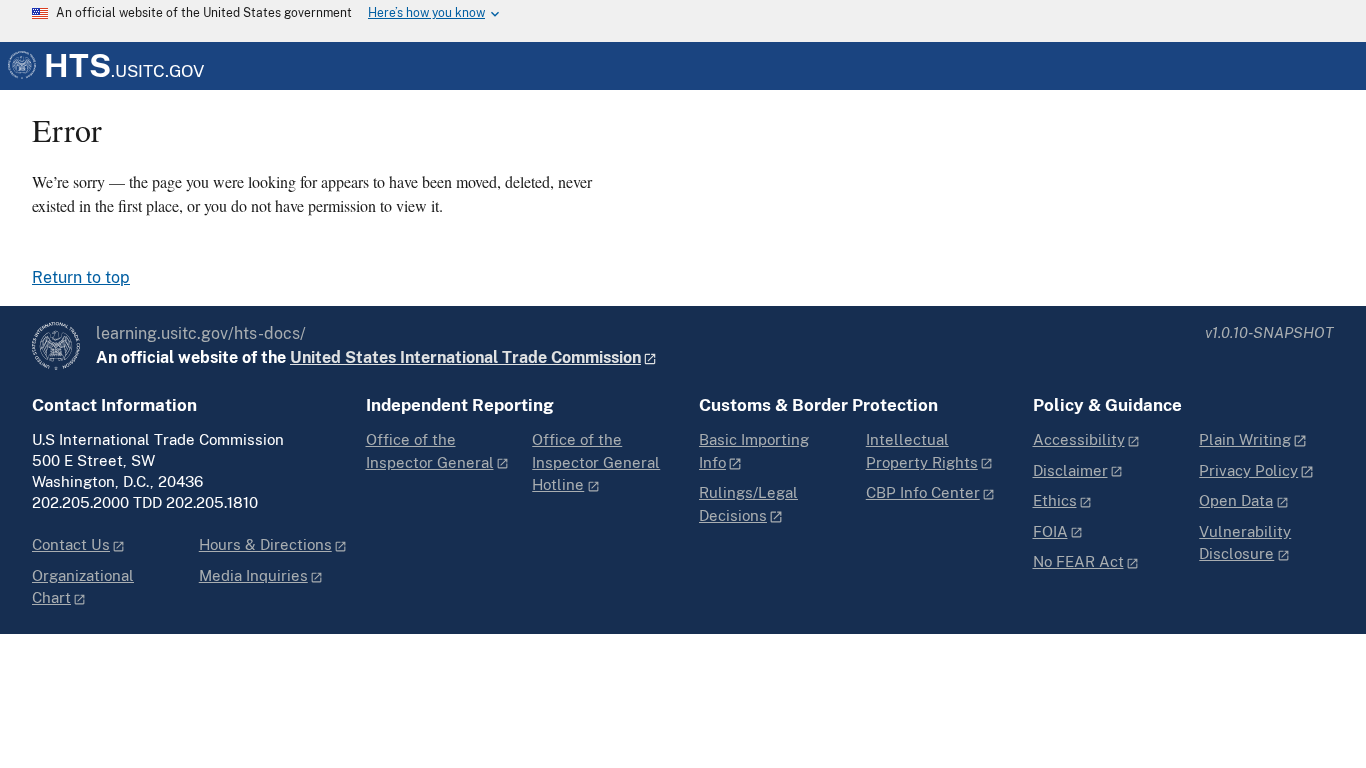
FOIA (1050, 531)
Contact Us (71, 544)
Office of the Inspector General (430, 451)
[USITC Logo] (56, 346)
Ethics (1055, 500)
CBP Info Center (923, 492)
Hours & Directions (265, 544)
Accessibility (1079, 439)
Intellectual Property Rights (922, 451)
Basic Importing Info (754, 451)
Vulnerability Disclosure (1245, 543)
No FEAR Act (1078, 561)
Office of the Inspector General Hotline (596, 462)
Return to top (81, 278)
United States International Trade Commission (465, 357)
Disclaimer (1070, 470)
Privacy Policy (1248, 470)
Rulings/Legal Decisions (748, 504)
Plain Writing (1245, 439)
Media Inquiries (253, 575)
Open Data (1236, 500)
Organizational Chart (83, 587)
